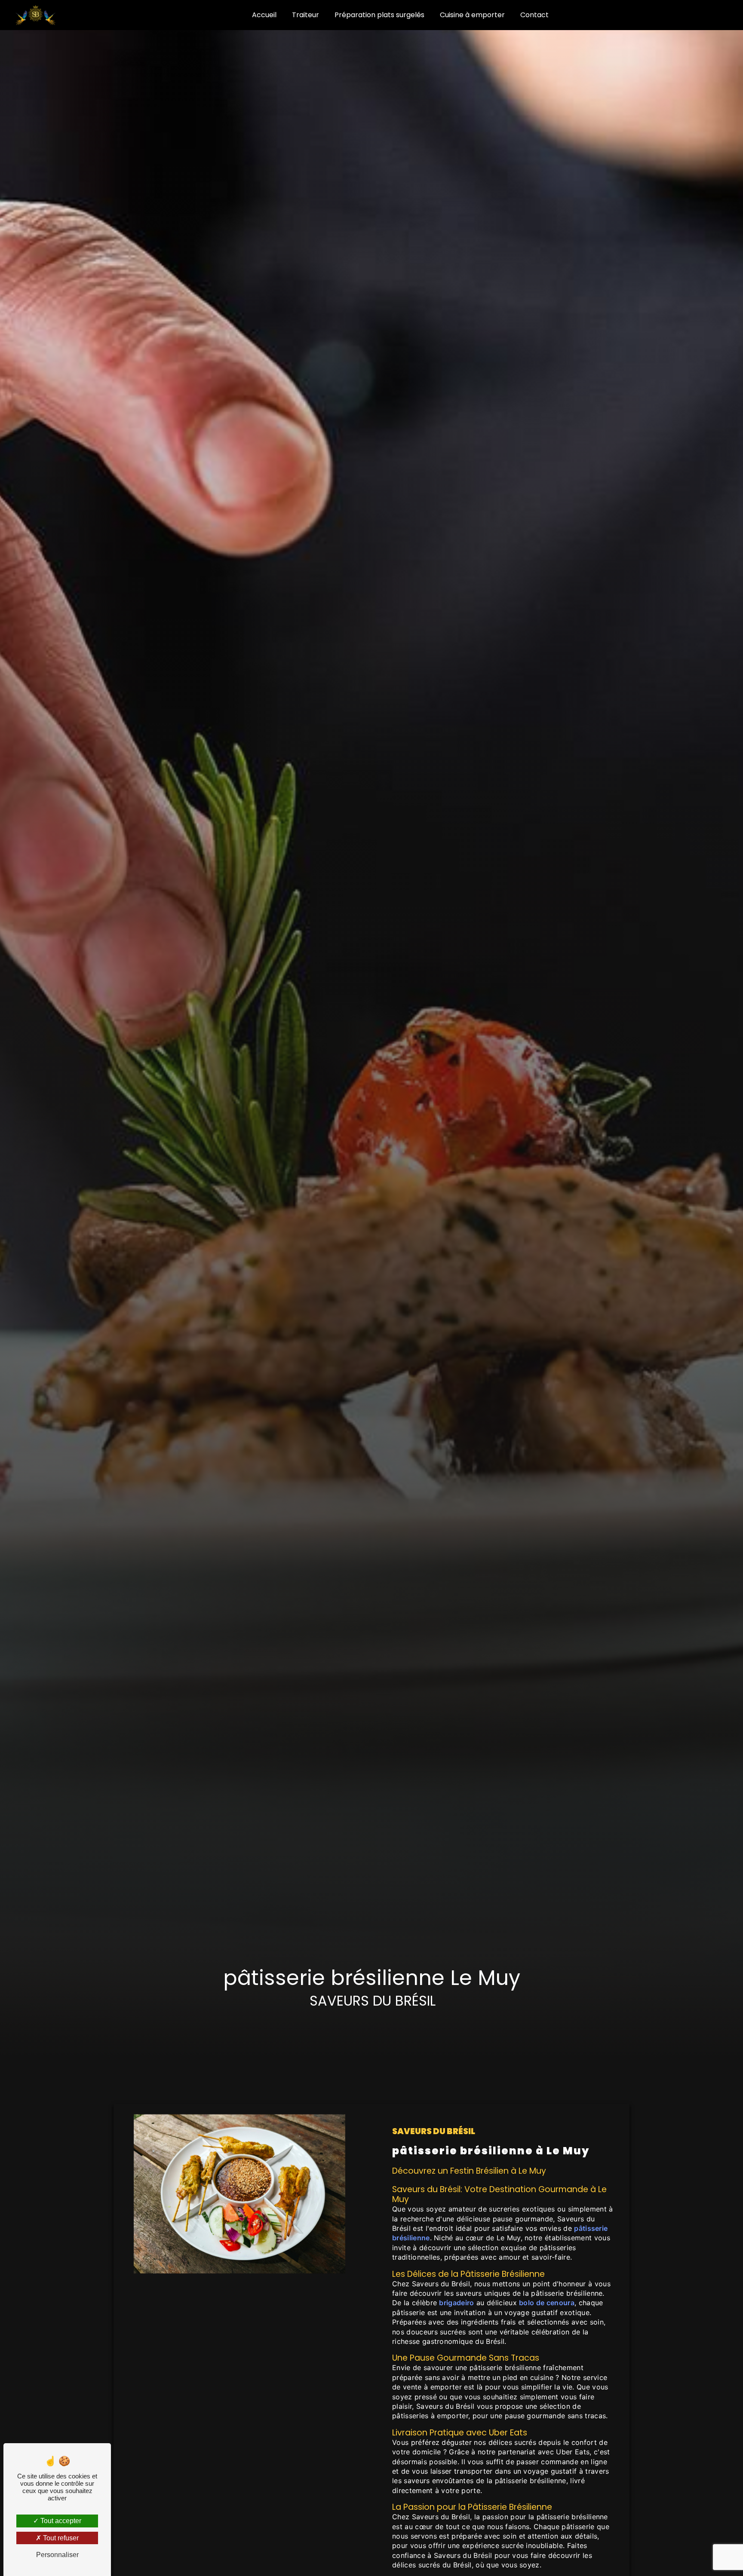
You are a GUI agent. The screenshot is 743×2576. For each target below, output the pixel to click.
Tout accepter (60, 2521)
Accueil (264, 15)
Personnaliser (57, 2555)
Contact (534, 15)
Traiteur (305, 15)
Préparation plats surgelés (379, 15)
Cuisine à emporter (472, 15)
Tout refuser (60, 2538)
